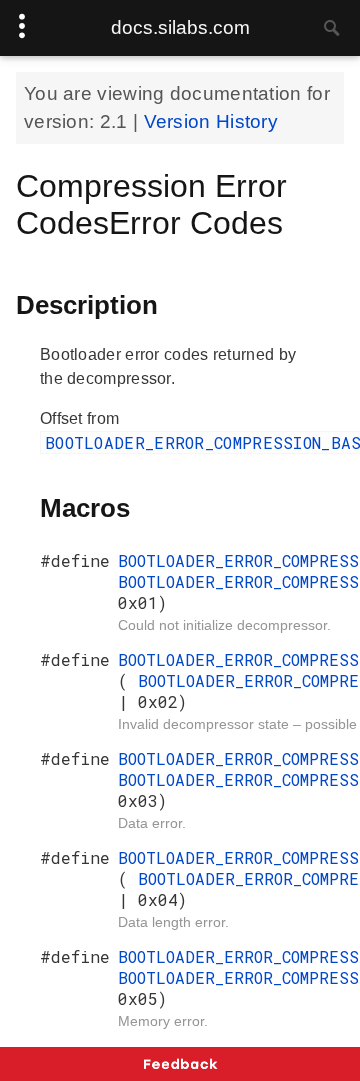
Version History (211, 121)
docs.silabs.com (180, 27)
